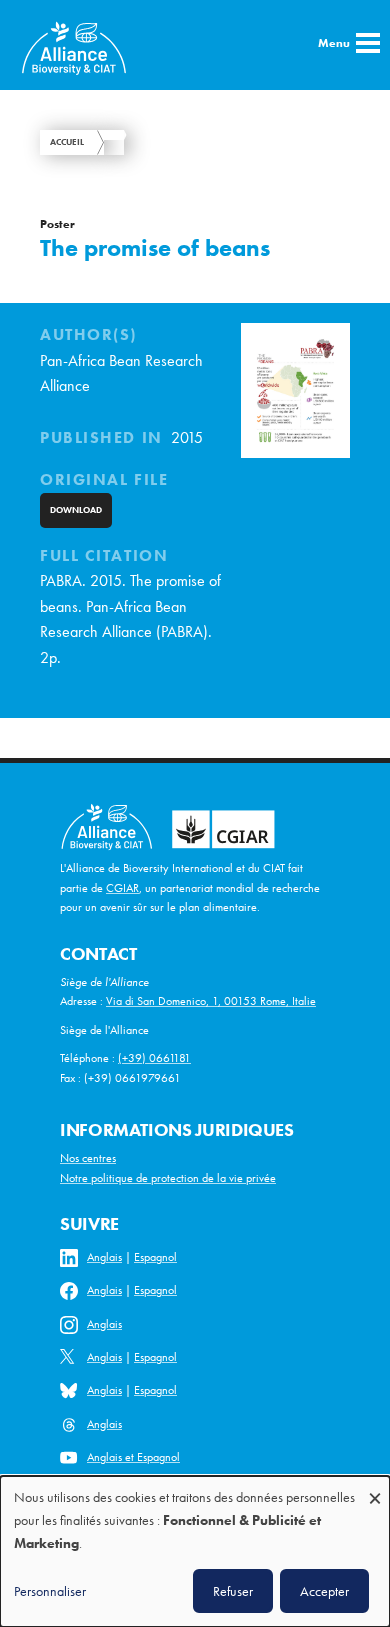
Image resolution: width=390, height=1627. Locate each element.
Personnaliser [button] (50, 1591)
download (76, 510)
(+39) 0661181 (154, 1058)
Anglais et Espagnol (133, 1457)
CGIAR (122, 888)
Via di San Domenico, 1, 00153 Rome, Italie (211, 1001)
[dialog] (195, 1551)
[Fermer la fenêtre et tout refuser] (375, 1488)
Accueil (67, 142)
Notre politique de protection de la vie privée (168, 1178)
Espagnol (155, 1257)
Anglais (104, 1257)
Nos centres (88, 1158)
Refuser (233, 1591)
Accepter (324, 1591)
